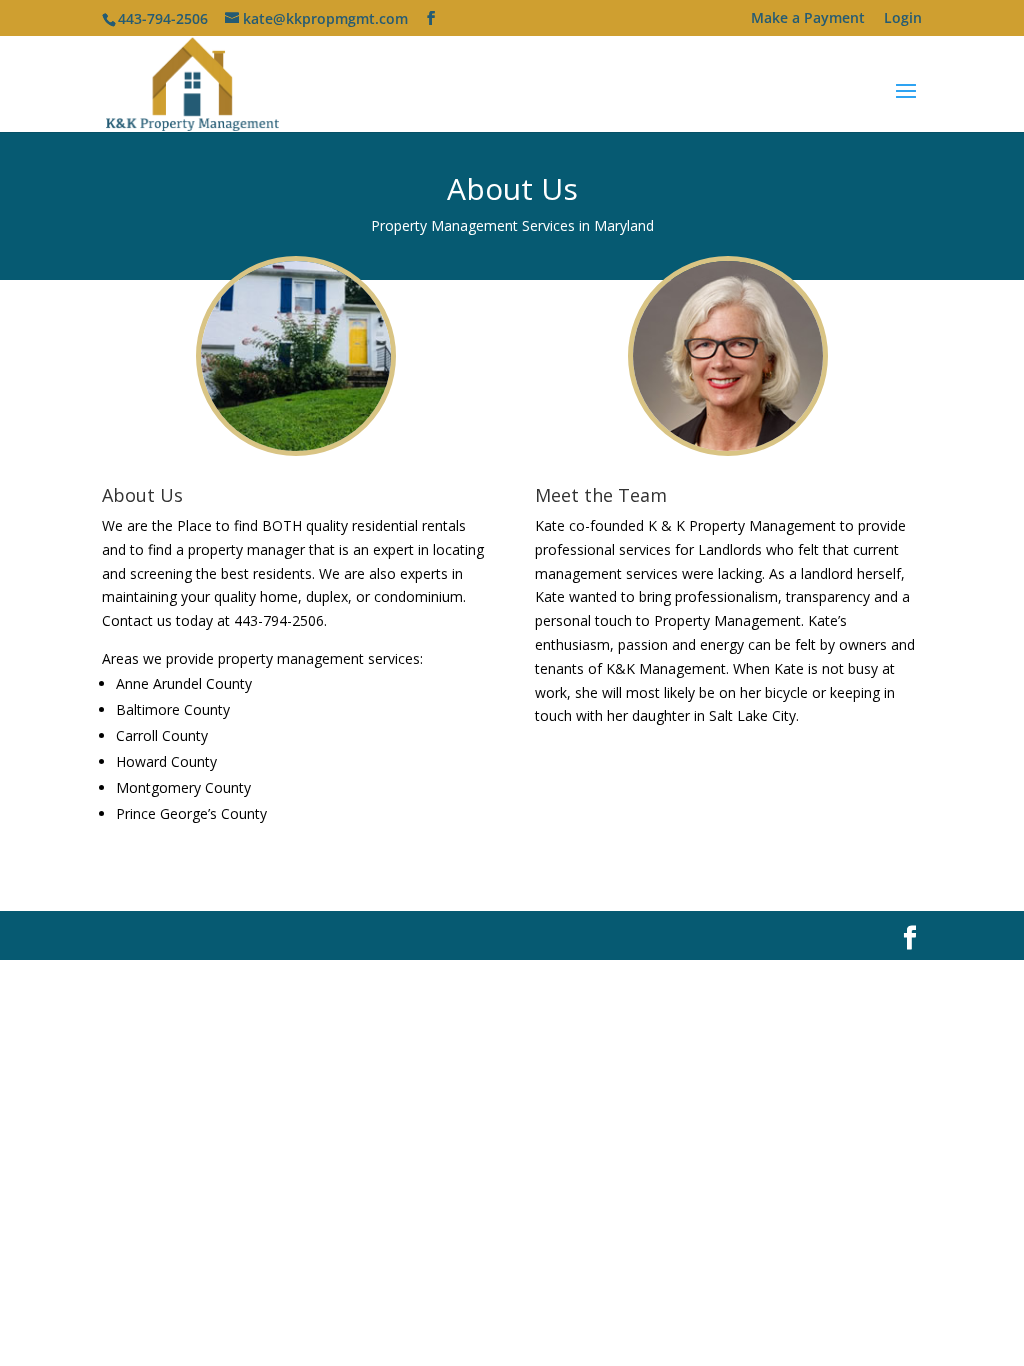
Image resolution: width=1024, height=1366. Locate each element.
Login (903, 19)
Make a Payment (808, 19)
